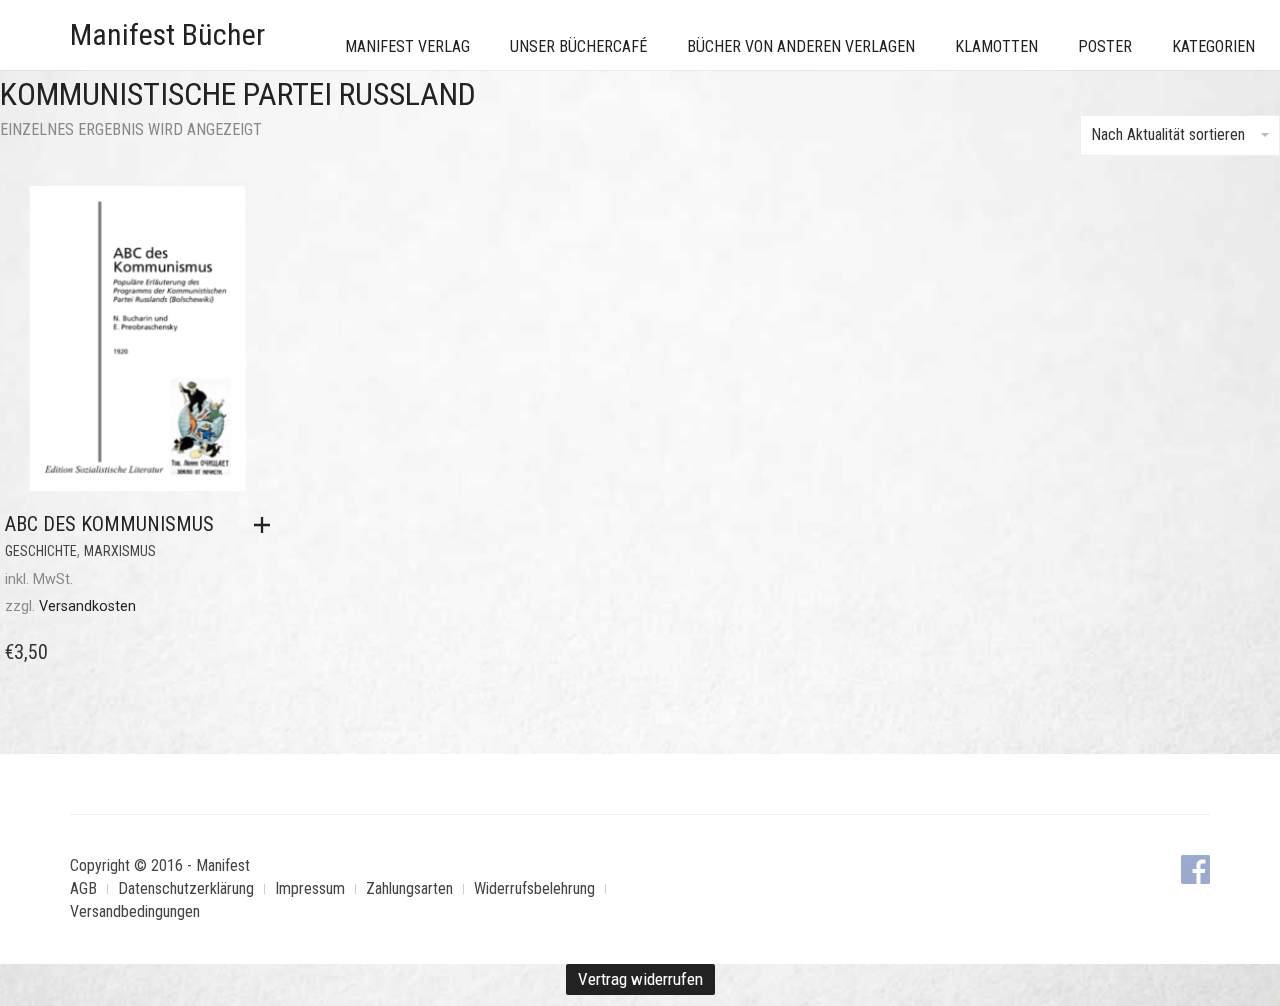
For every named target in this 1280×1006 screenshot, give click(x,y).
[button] (267, 525)
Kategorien (1213, 46)
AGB (83, 888)
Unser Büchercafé (578, 46)
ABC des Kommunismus (109, 524)
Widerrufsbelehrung (534, 888)
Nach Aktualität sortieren (1168, 134)
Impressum (310, 888)
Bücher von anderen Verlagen (801, 46)
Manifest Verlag (407, 46)
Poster (1105, 46)
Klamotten (996, 46)
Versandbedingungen (135, 911)
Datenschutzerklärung (186, 888)
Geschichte (41, 551)
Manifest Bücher (167, 34)
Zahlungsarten (409, 888)
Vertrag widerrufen (640, 979)
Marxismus (120, 551)
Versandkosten (87, 606)
